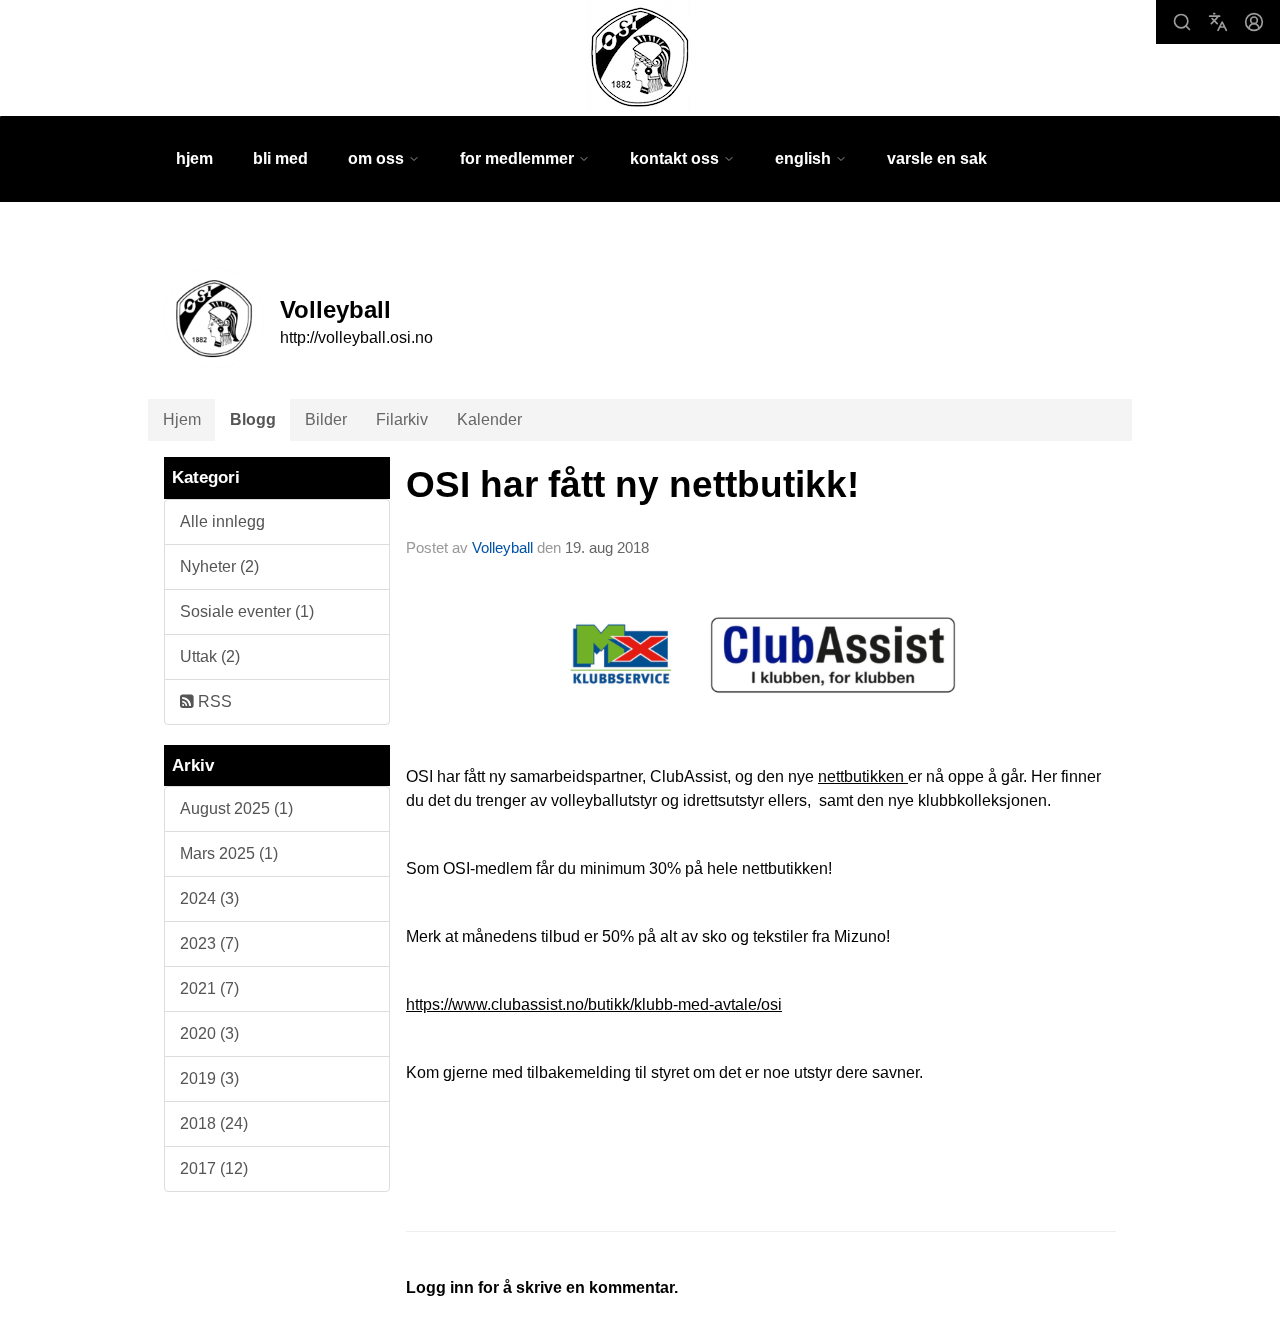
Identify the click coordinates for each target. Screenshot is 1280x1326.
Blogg (253, 419)
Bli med (280, 158)
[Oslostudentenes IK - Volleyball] (639, 58)
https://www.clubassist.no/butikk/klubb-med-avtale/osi (594, 1004)
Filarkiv (402, 419)
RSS (213, 701)
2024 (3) (209, 898)
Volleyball (502, 547)
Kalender (489, 419)
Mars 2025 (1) (229, 853)
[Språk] (1218, 22)
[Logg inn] (1254, 22)
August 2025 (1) (236, 808)
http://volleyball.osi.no (356, 337)
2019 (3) (209, 1078)
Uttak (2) (210, 656)
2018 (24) (214, 1123)
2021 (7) (209, 988)
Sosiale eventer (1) (247, 611)
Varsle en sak (937, 158)
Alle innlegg (222, 521)
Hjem (194, 158)
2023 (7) (209, 943)
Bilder (326, 419)
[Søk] (1182, 22)
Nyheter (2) (219, 566)
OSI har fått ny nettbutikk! (632, 484)
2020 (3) (209, 1033)
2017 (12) (214, 1168)
